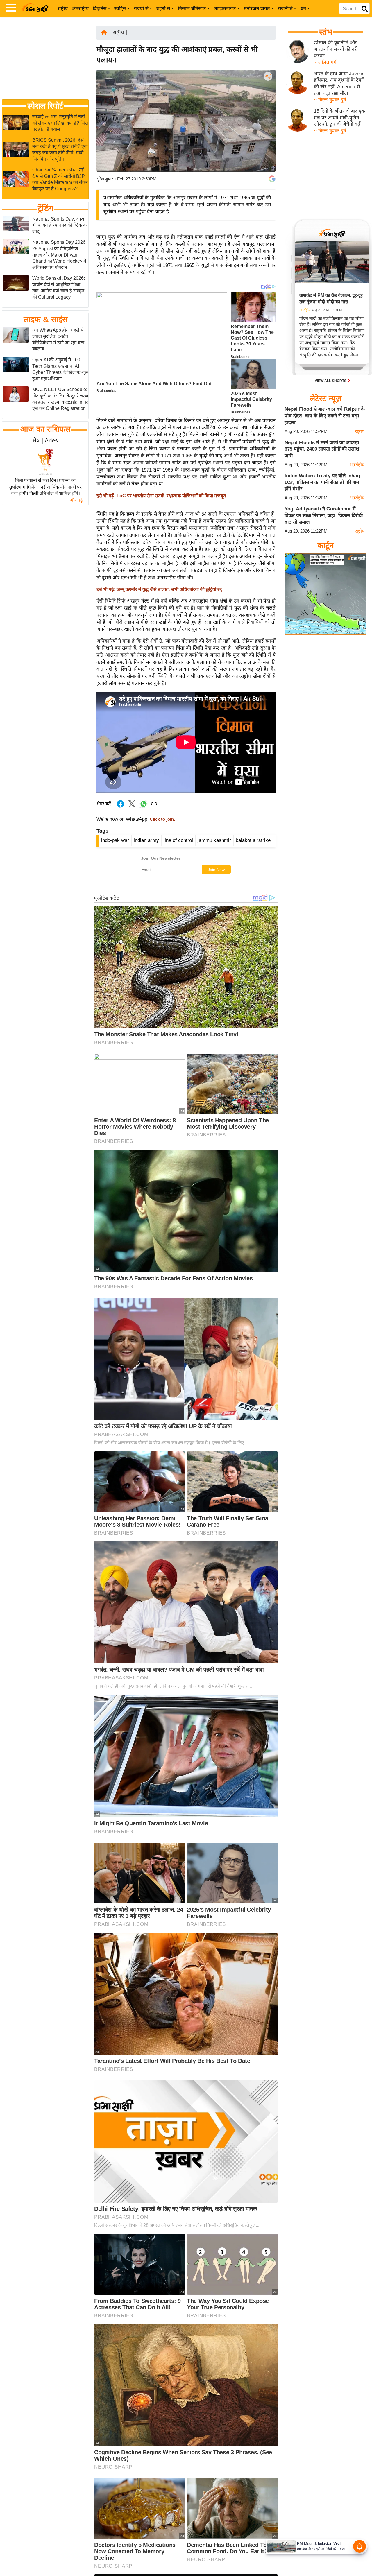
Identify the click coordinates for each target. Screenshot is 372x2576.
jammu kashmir (214, 840)
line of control (178, 840)
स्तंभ (326, 32)
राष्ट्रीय (63, 9)
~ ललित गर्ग (325, 62)
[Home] (104, 32)
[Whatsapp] (144, 807)
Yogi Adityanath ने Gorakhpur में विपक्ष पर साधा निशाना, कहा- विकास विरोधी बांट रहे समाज (324, 515)
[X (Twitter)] (267, 106)
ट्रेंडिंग (45, 208)
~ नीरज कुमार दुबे (330, 100)
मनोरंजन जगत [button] (257, 9)
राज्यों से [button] (141, 9)
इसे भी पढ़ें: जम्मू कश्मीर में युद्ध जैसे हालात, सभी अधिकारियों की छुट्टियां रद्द (159, 589)
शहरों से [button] (163, 9)
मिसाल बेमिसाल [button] (192, 9)
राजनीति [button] (285, 9)
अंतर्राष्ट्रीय (80, 9)
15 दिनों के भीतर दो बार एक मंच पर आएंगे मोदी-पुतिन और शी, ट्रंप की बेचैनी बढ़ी (339, 118)
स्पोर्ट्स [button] (120, 9)
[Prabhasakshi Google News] (272, 179)
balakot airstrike (253, 840)
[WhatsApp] (267, 119)
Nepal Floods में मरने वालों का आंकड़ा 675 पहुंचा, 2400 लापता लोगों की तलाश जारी (322, 449)
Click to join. (162, 819)
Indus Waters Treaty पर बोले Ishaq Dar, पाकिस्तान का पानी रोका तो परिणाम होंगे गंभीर (322, 482)
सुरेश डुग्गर (105, 179)
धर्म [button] (303, 9)
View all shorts (331, 381)
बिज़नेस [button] (100, 9)
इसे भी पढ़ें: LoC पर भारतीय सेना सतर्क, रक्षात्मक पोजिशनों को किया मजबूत (161, 496)
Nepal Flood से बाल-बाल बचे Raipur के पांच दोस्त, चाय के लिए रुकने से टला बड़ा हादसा (325, 416)
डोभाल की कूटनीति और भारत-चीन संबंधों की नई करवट (335, 49)
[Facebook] (267, 94)
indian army (146, 840)
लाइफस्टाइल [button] (225, 9)
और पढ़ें (76, 500)
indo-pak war (115, 840)
